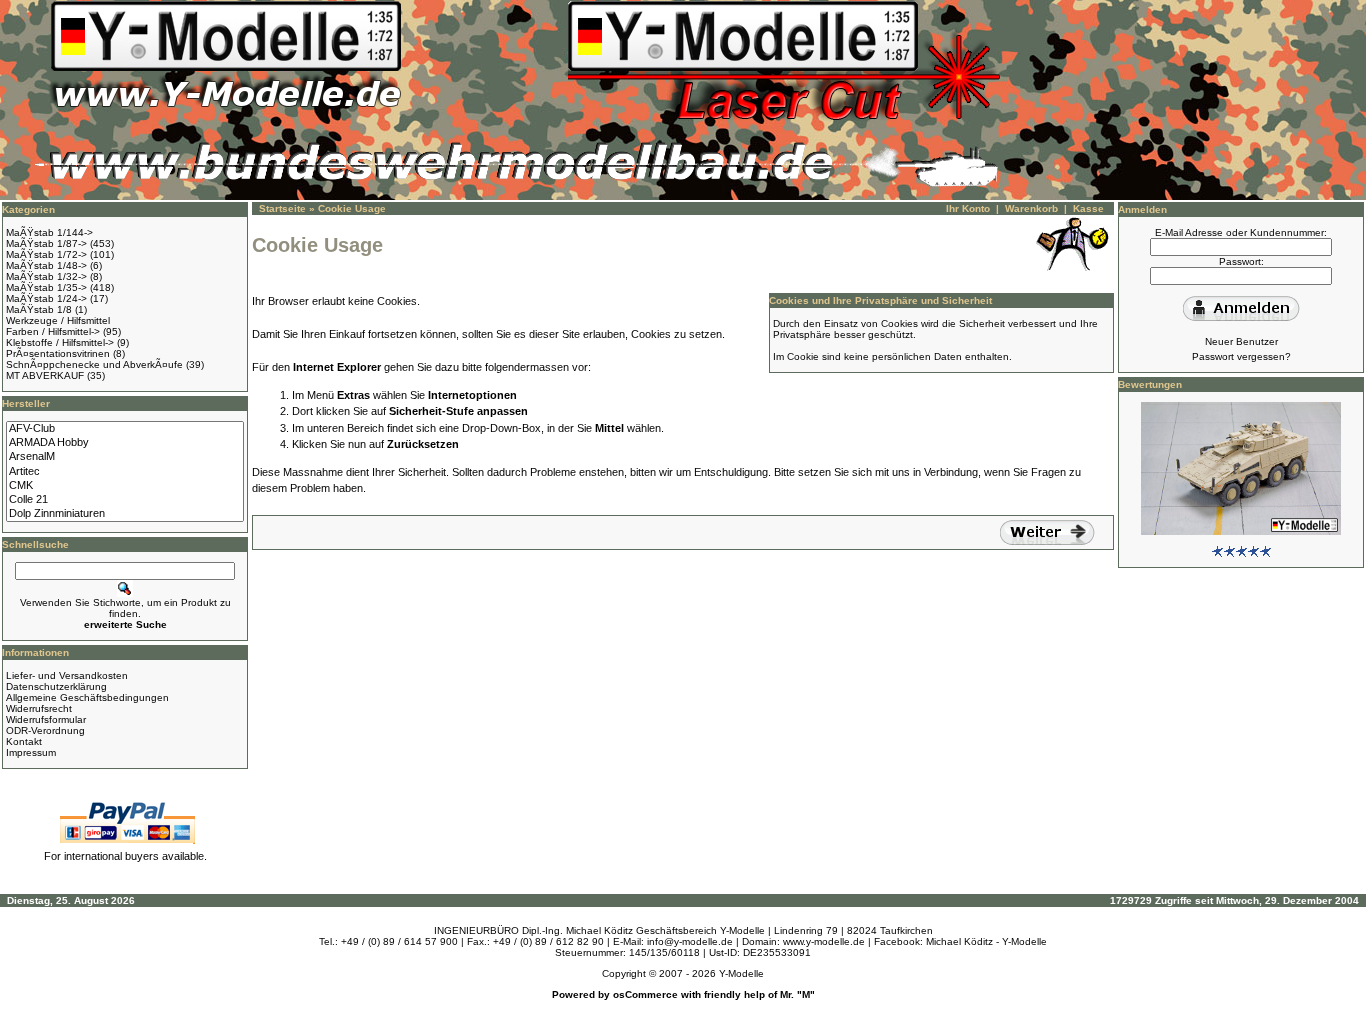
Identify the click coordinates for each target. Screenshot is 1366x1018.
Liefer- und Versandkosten (67, 675)
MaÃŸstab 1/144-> (49, 232)
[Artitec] (125, 472)
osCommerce (645, 994)
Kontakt (24, 741)
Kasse (1088, 208)
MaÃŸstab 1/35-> (46, 287)
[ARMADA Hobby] (125, 443)
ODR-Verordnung (45, 730)
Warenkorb (1031, 208)
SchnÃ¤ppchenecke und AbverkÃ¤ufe (94, 364)
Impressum (31, 752)
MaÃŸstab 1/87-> (46, 243)
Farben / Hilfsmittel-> (53, 331)
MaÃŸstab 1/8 (39, 309)
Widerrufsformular (46, 719)
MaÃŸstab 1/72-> (46, 254)
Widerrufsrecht (39, 708)
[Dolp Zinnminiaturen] (125, 514)
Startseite (282, 208)
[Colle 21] (125, 500)
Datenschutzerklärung (56, 686)
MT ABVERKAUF (45, 375)
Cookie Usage (352, 208)
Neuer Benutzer (1241, 341)
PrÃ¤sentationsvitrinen (58, 353)
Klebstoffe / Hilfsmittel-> (60, 342)
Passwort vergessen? (1241, 356)
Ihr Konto (968, 208)
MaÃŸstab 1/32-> (46, 276)
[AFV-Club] (125, 429)
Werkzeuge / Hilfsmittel (58, 320)
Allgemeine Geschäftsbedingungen (87, 697)
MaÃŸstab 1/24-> (46, 298)
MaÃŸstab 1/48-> (46, 265)
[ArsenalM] (125, 457)
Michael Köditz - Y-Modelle (986, 941)
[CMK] (125, 486)
